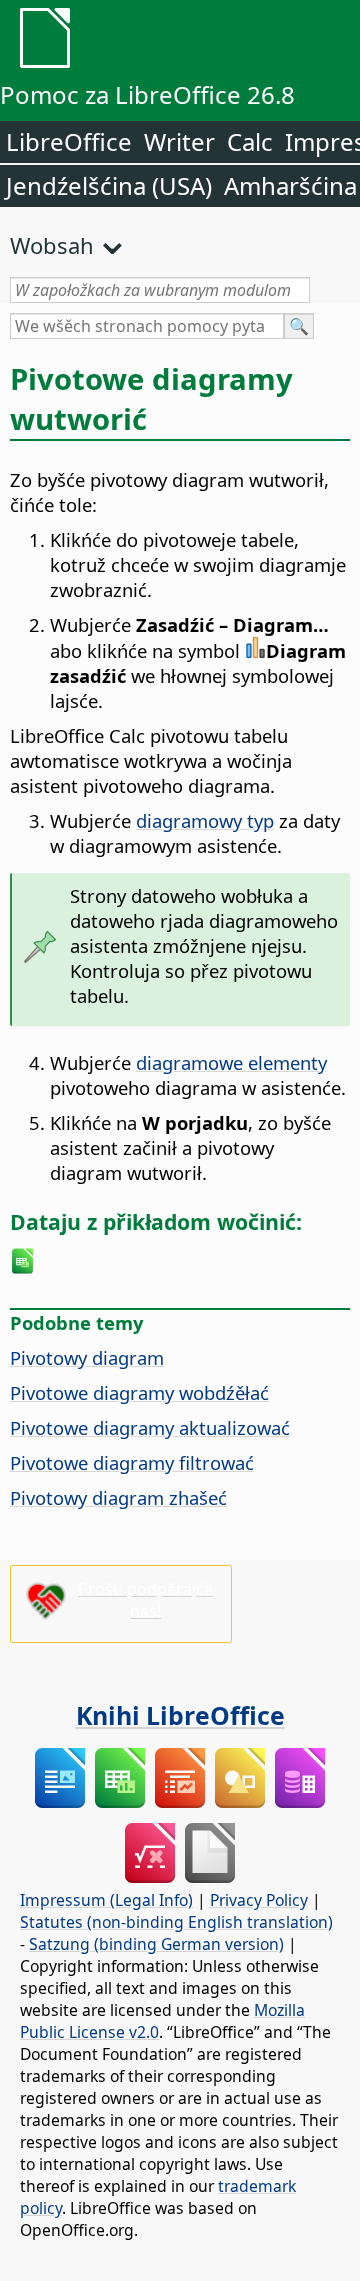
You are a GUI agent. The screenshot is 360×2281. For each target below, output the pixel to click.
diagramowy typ (205, 820)
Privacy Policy (259, 1900)
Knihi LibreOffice (180, 1715)
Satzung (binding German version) (156, 1944)
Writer (179, 141)
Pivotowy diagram (87, 1357)
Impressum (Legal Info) (106, 1900)
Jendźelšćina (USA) (109, 185)
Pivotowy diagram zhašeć (118, 1497)
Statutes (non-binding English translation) (176, 1922)
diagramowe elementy (231, 1062)
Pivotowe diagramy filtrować (132, 1462)
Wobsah (52, 245)
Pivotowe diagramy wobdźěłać (139, 1392)
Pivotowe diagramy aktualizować (150, 1427)
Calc (250, 141)
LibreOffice (69, 141)
